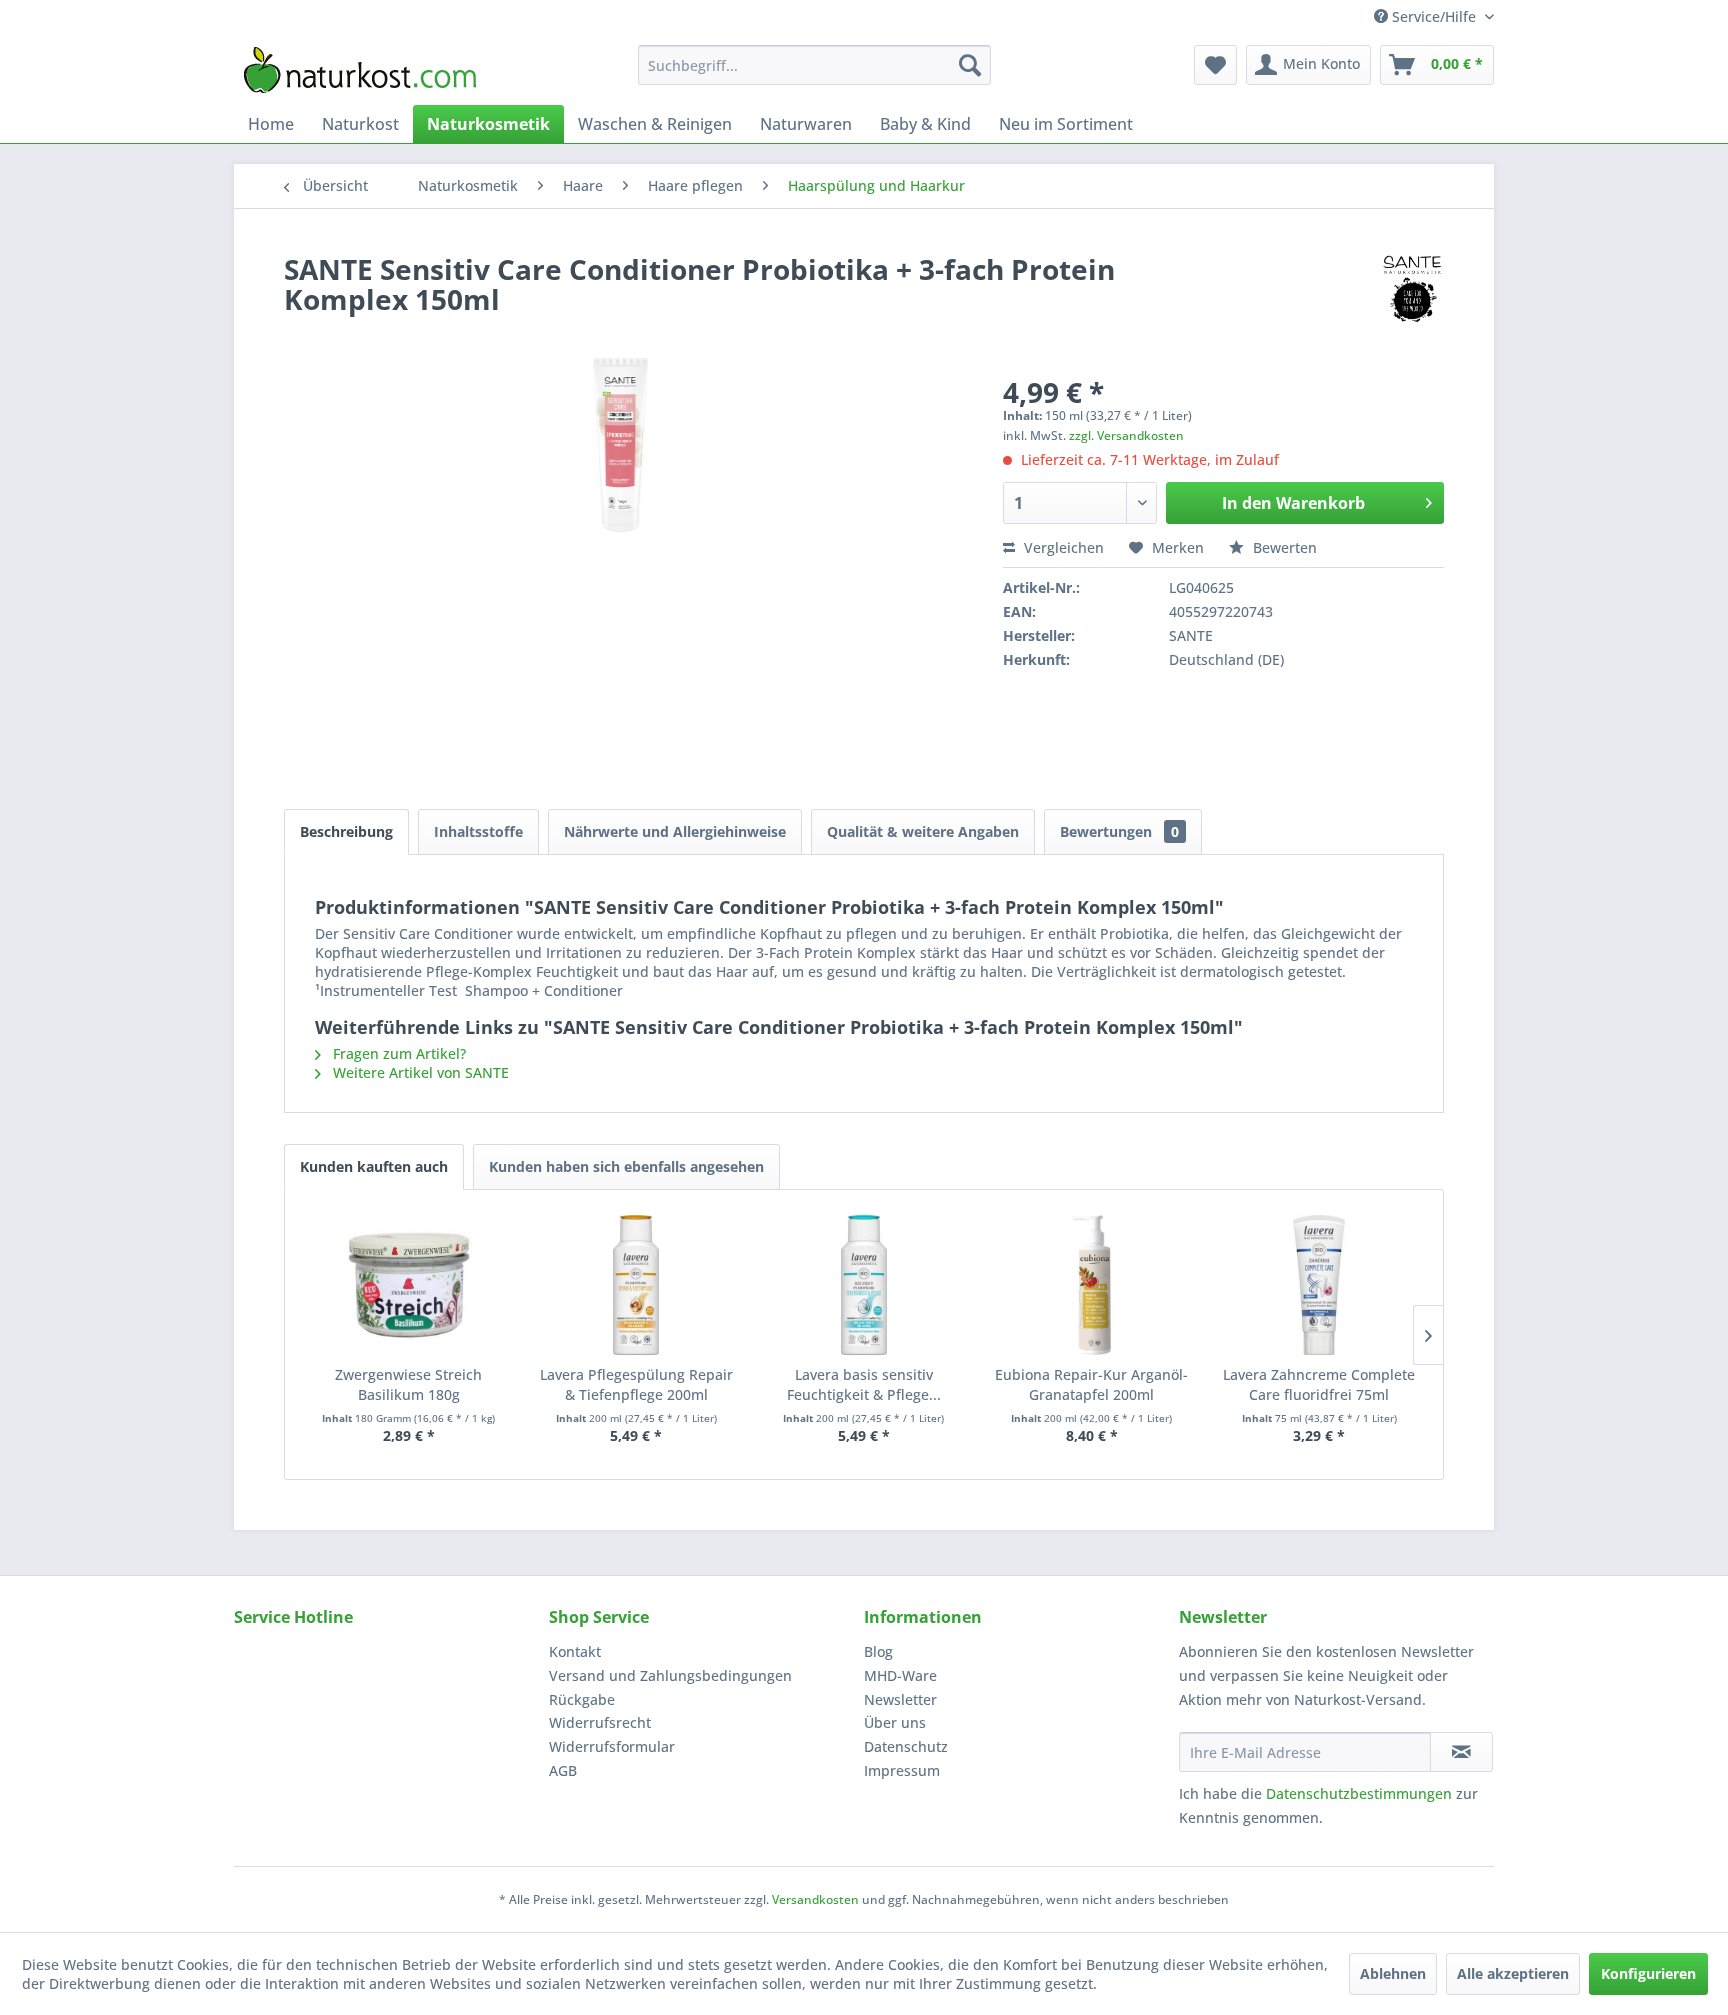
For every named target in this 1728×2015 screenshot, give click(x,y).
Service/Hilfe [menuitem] (1434, 16)
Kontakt (575, 1651)
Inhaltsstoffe (478, 831)
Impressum (902, 1770)
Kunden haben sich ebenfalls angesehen (626, 1166)
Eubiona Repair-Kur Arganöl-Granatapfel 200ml (1091, 1384)
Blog (878, 1651)
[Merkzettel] (1215, 65)
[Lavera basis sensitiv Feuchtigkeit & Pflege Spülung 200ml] (864, 1285)
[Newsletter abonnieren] (1461, 1752)
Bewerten (1283, 547)
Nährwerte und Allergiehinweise (675, 831)
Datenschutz (906, 1746)
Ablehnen (1393, 1973)
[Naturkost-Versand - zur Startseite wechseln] (360, 70)
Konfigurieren (1648, 1973)
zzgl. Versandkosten (1126, 435)
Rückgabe (582, 1699)
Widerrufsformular (612, 1746)
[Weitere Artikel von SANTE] (1412, 289)
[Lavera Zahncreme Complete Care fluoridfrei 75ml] (1319, 1285)
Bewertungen (1119, 831)
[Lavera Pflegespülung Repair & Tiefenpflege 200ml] (637, 1285)
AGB (563, 1770)
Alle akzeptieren (1513, 1973)
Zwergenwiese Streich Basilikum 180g (408, 1384)
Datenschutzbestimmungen (1359, 1793)
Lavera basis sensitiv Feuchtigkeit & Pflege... (864, 1384)
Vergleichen (1062, 547)
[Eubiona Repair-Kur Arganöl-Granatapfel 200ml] (1092, 1285)
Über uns (895, 1722)
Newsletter (900, 1699)
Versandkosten (815, 1899)
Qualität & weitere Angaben (923, 831)
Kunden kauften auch (374, 1166)
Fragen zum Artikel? (397, 1053)
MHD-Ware (900, 1675)
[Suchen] (970, 65)
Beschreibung (346, 831)
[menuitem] (814, 65)
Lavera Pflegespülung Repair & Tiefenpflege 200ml (636, 1384)
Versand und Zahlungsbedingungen (670, 1675)
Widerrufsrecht (600, 1722)
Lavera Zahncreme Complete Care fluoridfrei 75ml (1319, 1384)
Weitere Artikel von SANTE (419, 1072)
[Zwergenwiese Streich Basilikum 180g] (409, 1285)
